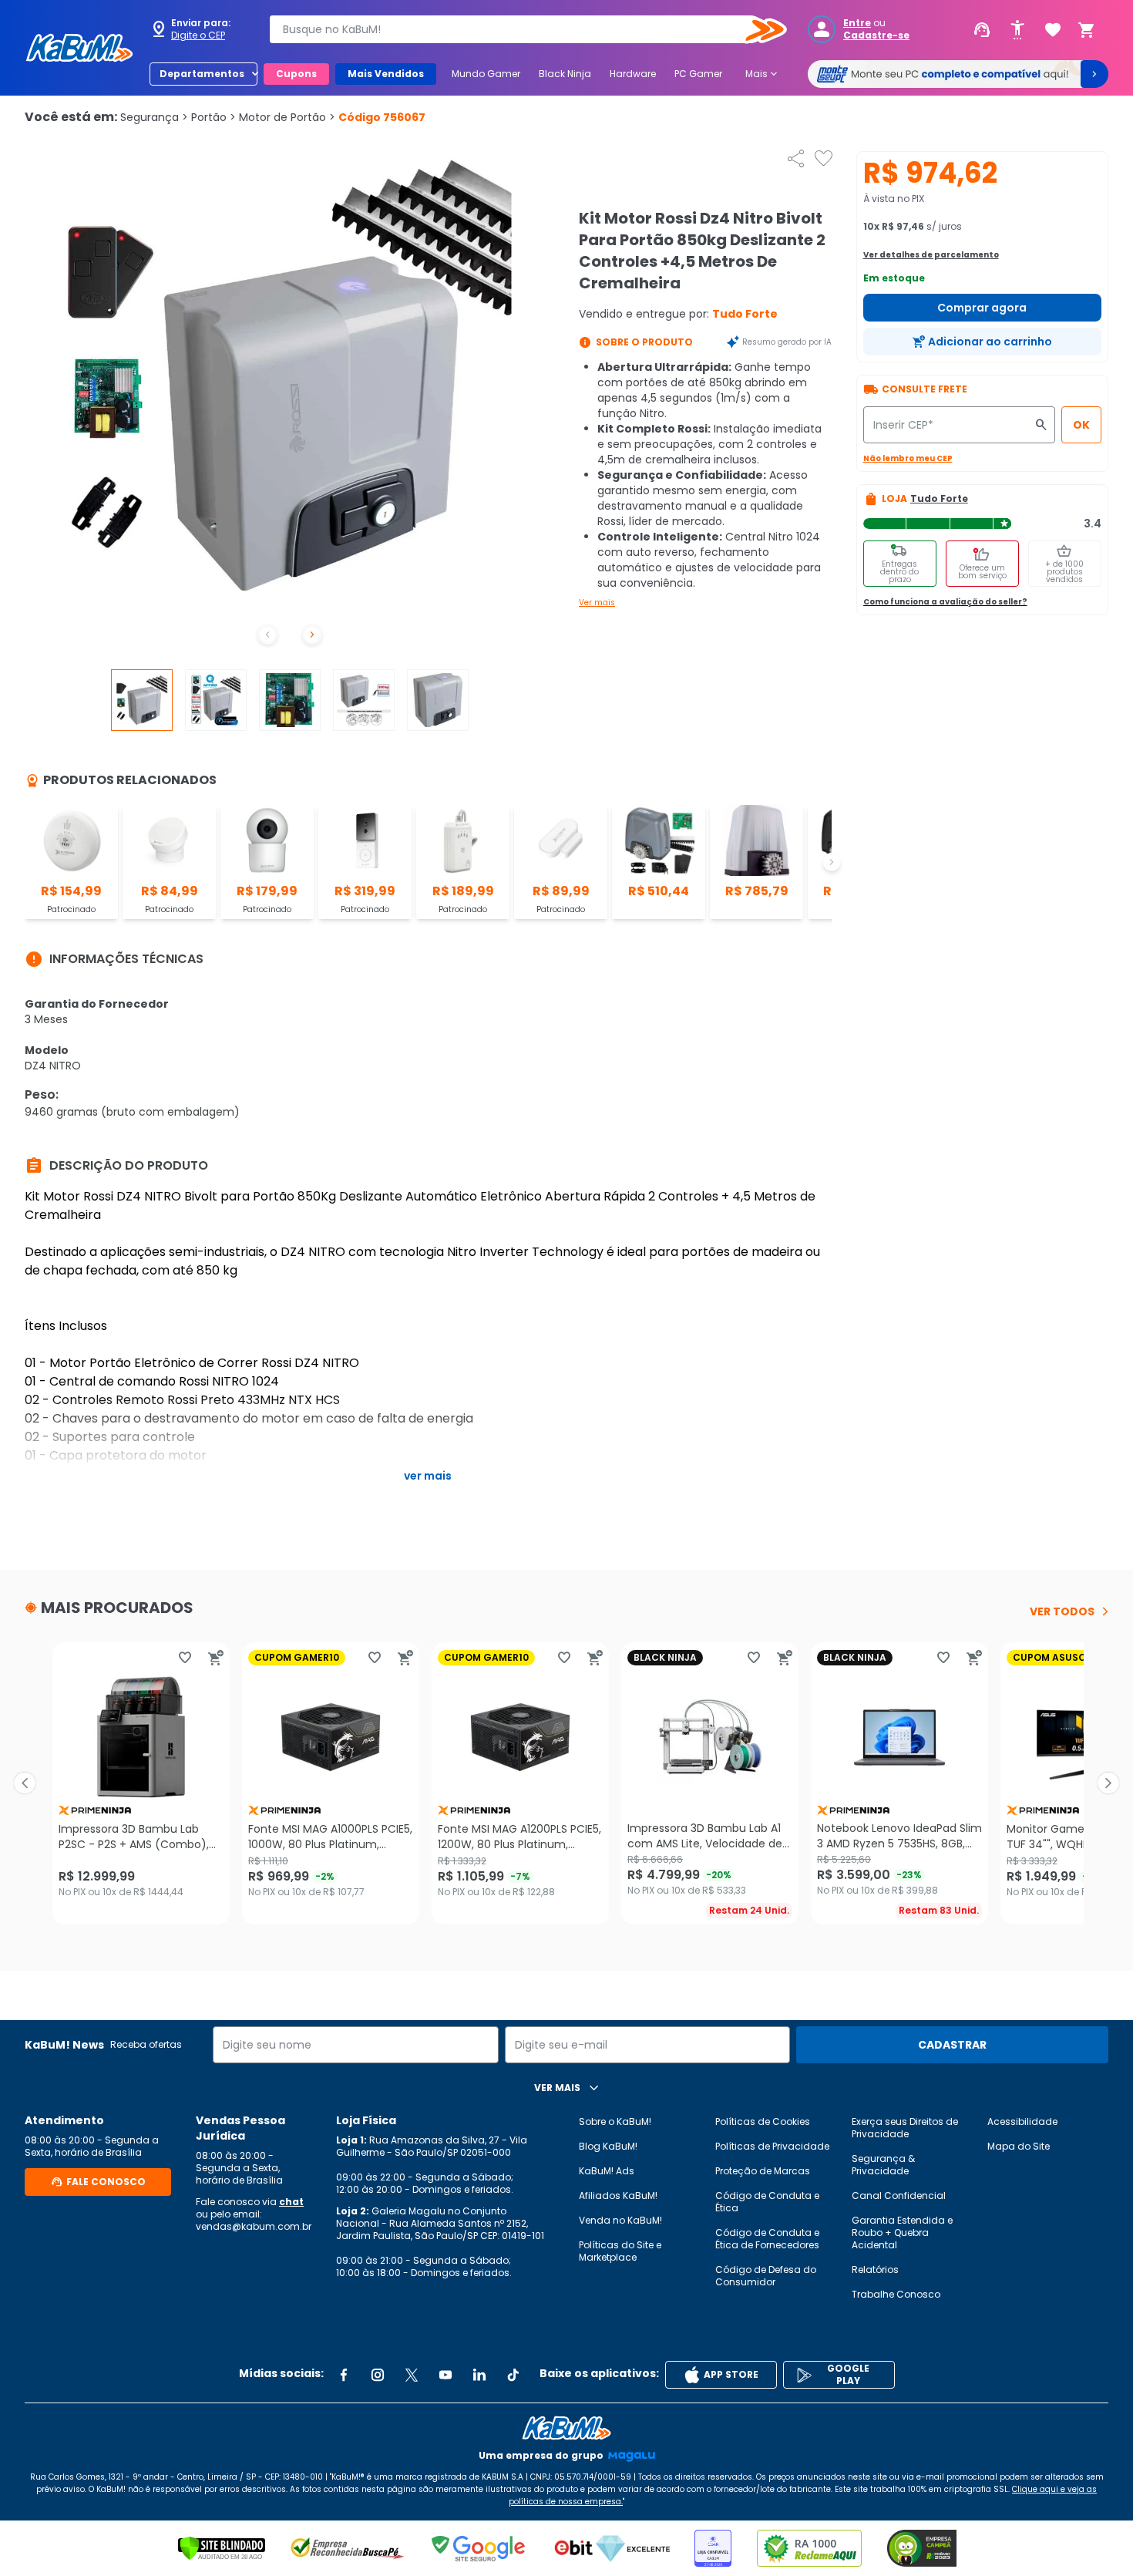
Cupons (296, 74)
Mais (763, 74)
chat (291, 2202)
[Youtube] (445, 2375)
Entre (857, 23)
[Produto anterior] (25, 1783)
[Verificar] (222, 2548)
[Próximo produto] (1108, 1783)
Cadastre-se (876, 35)
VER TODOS (1062, 1611)
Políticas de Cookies (763, 2121)
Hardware (633, 74)
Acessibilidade (1022, 2121)
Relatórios (875, 2270)
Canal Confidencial (899, 2195)
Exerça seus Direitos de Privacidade (905, 2128)
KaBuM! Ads (607, 2171)
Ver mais (597, 603)
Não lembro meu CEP (908, 458)
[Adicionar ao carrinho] (216, 1658)
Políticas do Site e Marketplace (620, 2251)
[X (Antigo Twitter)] (412, 2375)
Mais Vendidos (386, 74)
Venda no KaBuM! (620, 2220)
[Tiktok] (513, 2375)
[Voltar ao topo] (566, 2428)
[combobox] (517, 29)
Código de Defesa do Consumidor (766, 2276)
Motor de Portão (287, 117)
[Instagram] (378, 2375)
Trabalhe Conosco (896, 2294)
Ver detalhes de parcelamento (931, 255)
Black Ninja (565, 74)
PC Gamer (698, 74)
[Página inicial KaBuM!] (79, 48)
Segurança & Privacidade (883, 2165)
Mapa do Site (1019, 2146)
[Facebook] (344, 2375)
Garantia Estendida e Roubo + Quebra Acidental (902, 2233)
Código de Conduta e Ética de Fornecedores (767, 2239)
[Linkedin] (479, 2375)
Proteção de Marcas (763, 2171)
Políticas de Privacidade (772, 2146)
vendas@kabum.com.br (254, 2226)
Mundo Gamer (486, 74)
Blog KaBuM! (608, 2146)
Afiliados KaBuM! (618, 2195)
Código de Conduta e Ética (767, 2202)
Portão (213, 117)
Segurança (154, 117)
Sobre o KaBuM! (615, 2121)
